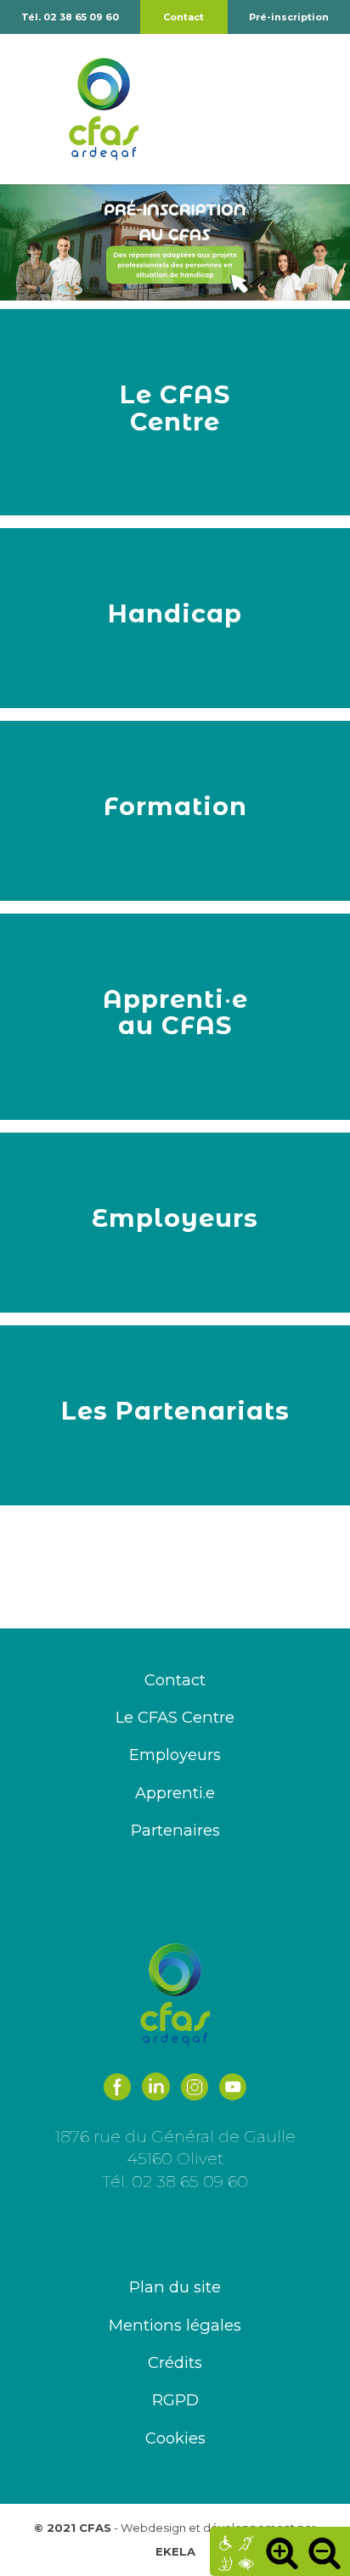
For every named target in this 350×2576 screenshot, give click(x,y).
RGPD (175, 2400)
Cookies (175, 2438)
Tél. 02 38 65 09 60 (70, 17)
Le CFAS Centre (175, 1717)
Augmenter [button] (282, 2552)
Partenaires (175, 1830)
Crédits (175, 2362)
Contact (183, 17)
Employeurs (175, 1755)
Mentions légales (175, 2325)
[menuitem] (289, 17)
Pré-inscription (289, 17)
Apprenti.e (175, 1793)
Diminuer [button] (325, 2552)
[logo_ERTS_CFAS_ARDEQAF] (153, 109)
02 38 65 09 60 (190, 2181)
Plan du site (175, 2287)
